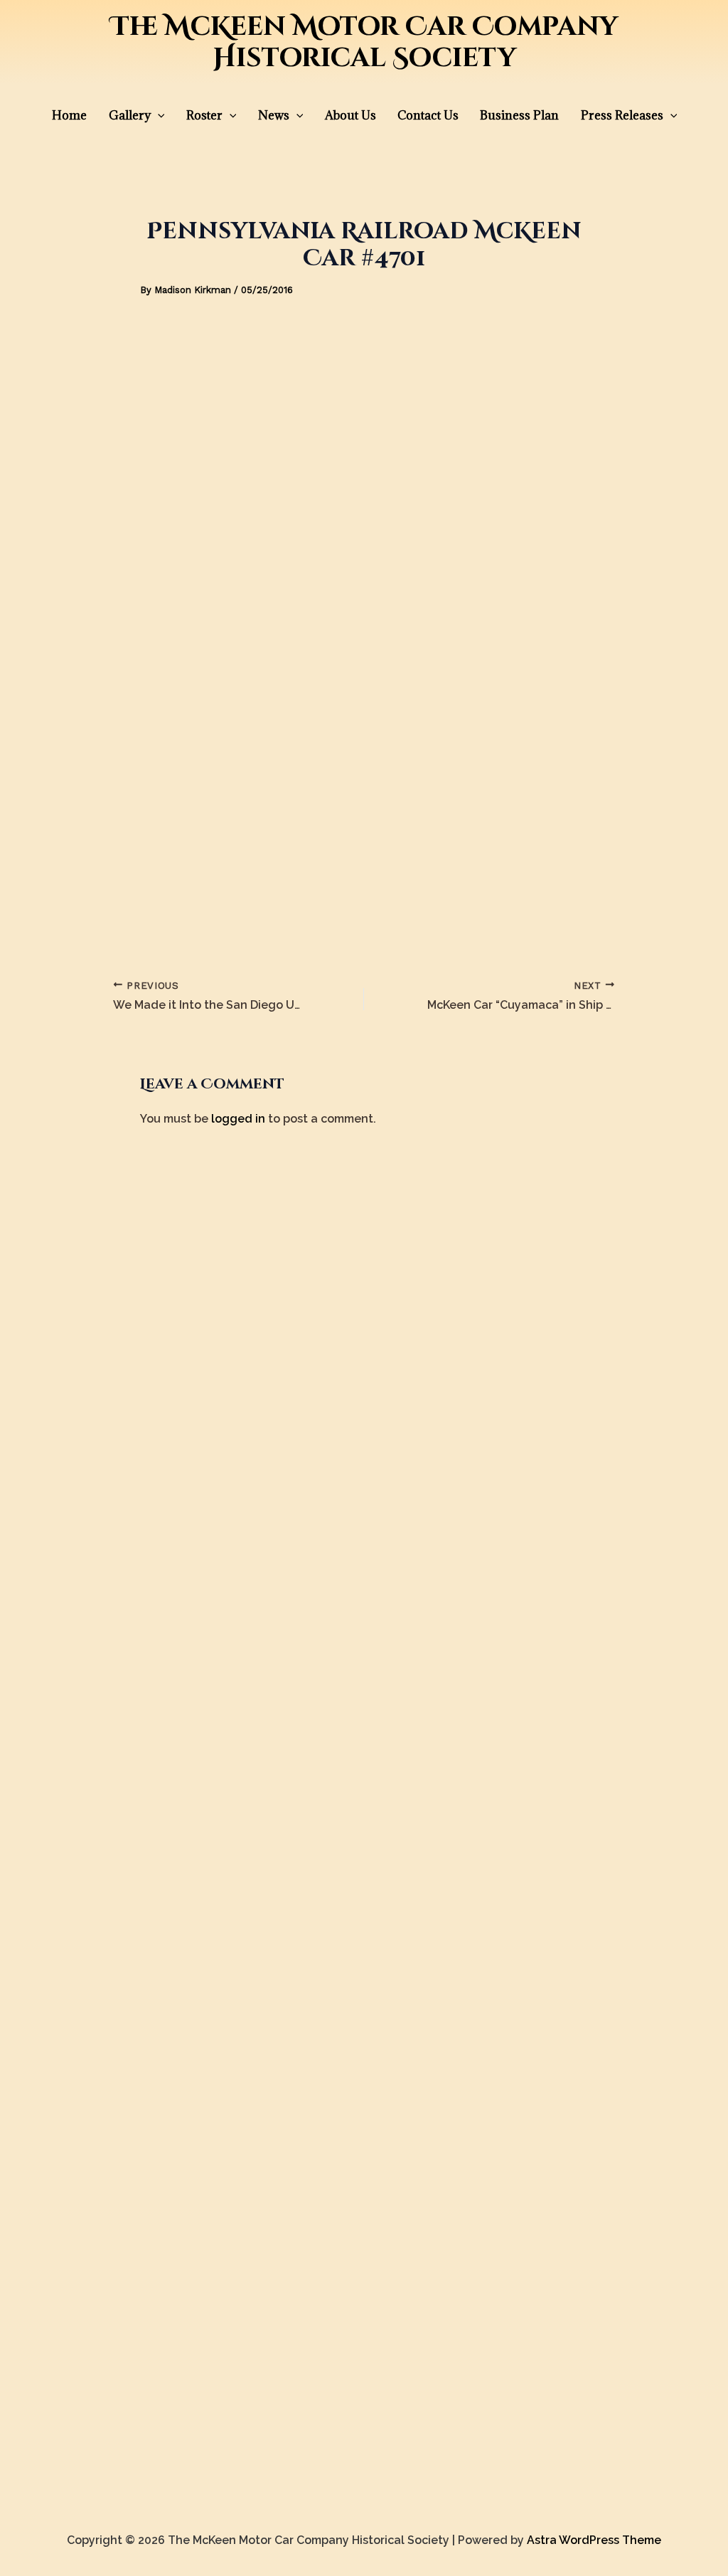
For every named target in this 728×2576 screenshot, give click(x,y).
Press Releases (622, 115)
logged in (238, 1119)
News (274, 115)
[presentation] (158, 115)
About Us (350, 115)
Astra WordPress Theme (594, 2540)
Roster (204, 115)
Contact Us (428, 115)
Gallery (130, 115)
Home (69, 115)
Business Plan (519, 115)
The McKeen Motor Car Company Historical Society (364, 43)
